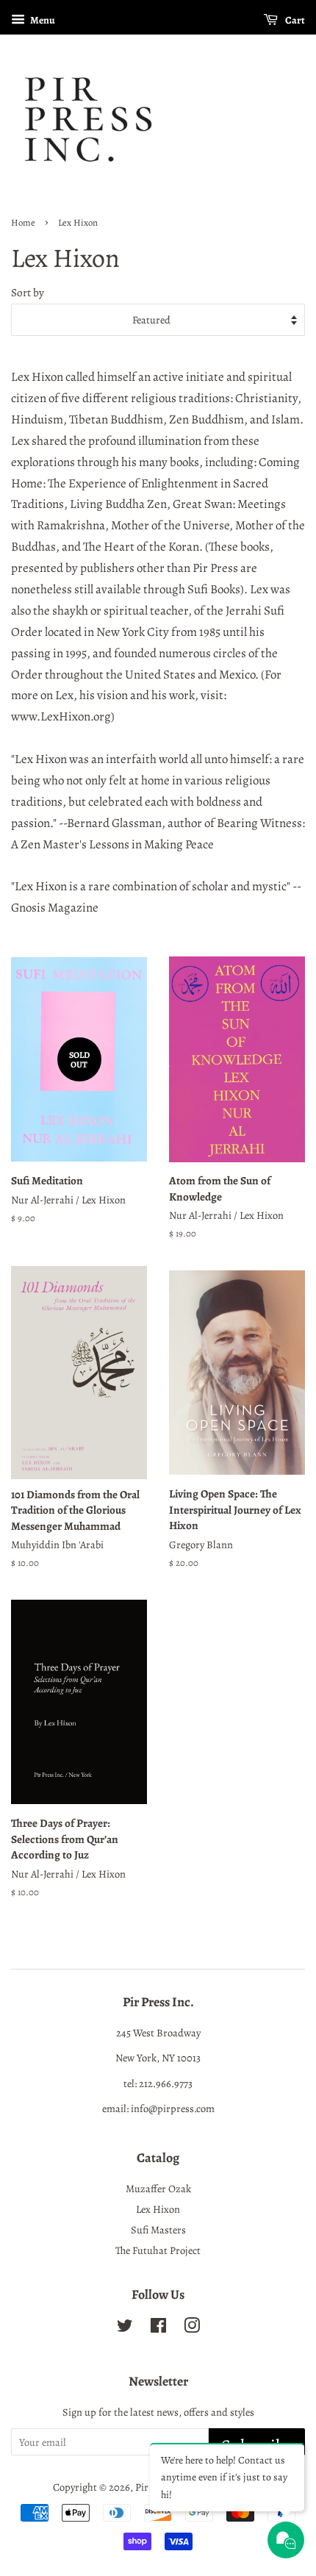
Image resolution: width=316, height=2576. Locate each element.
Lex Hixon (158, 2209)
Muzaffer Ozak (158, 2189)
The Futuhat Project (158, 2250)
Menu (42, 20)
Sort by (28, 292)
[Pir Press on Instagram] (192, 2328)
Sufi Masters (158, 2230)
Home (23, 222)
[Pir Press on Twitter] (125, 2328)
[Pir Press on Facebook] (158, 2328)
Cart (294, 20)
